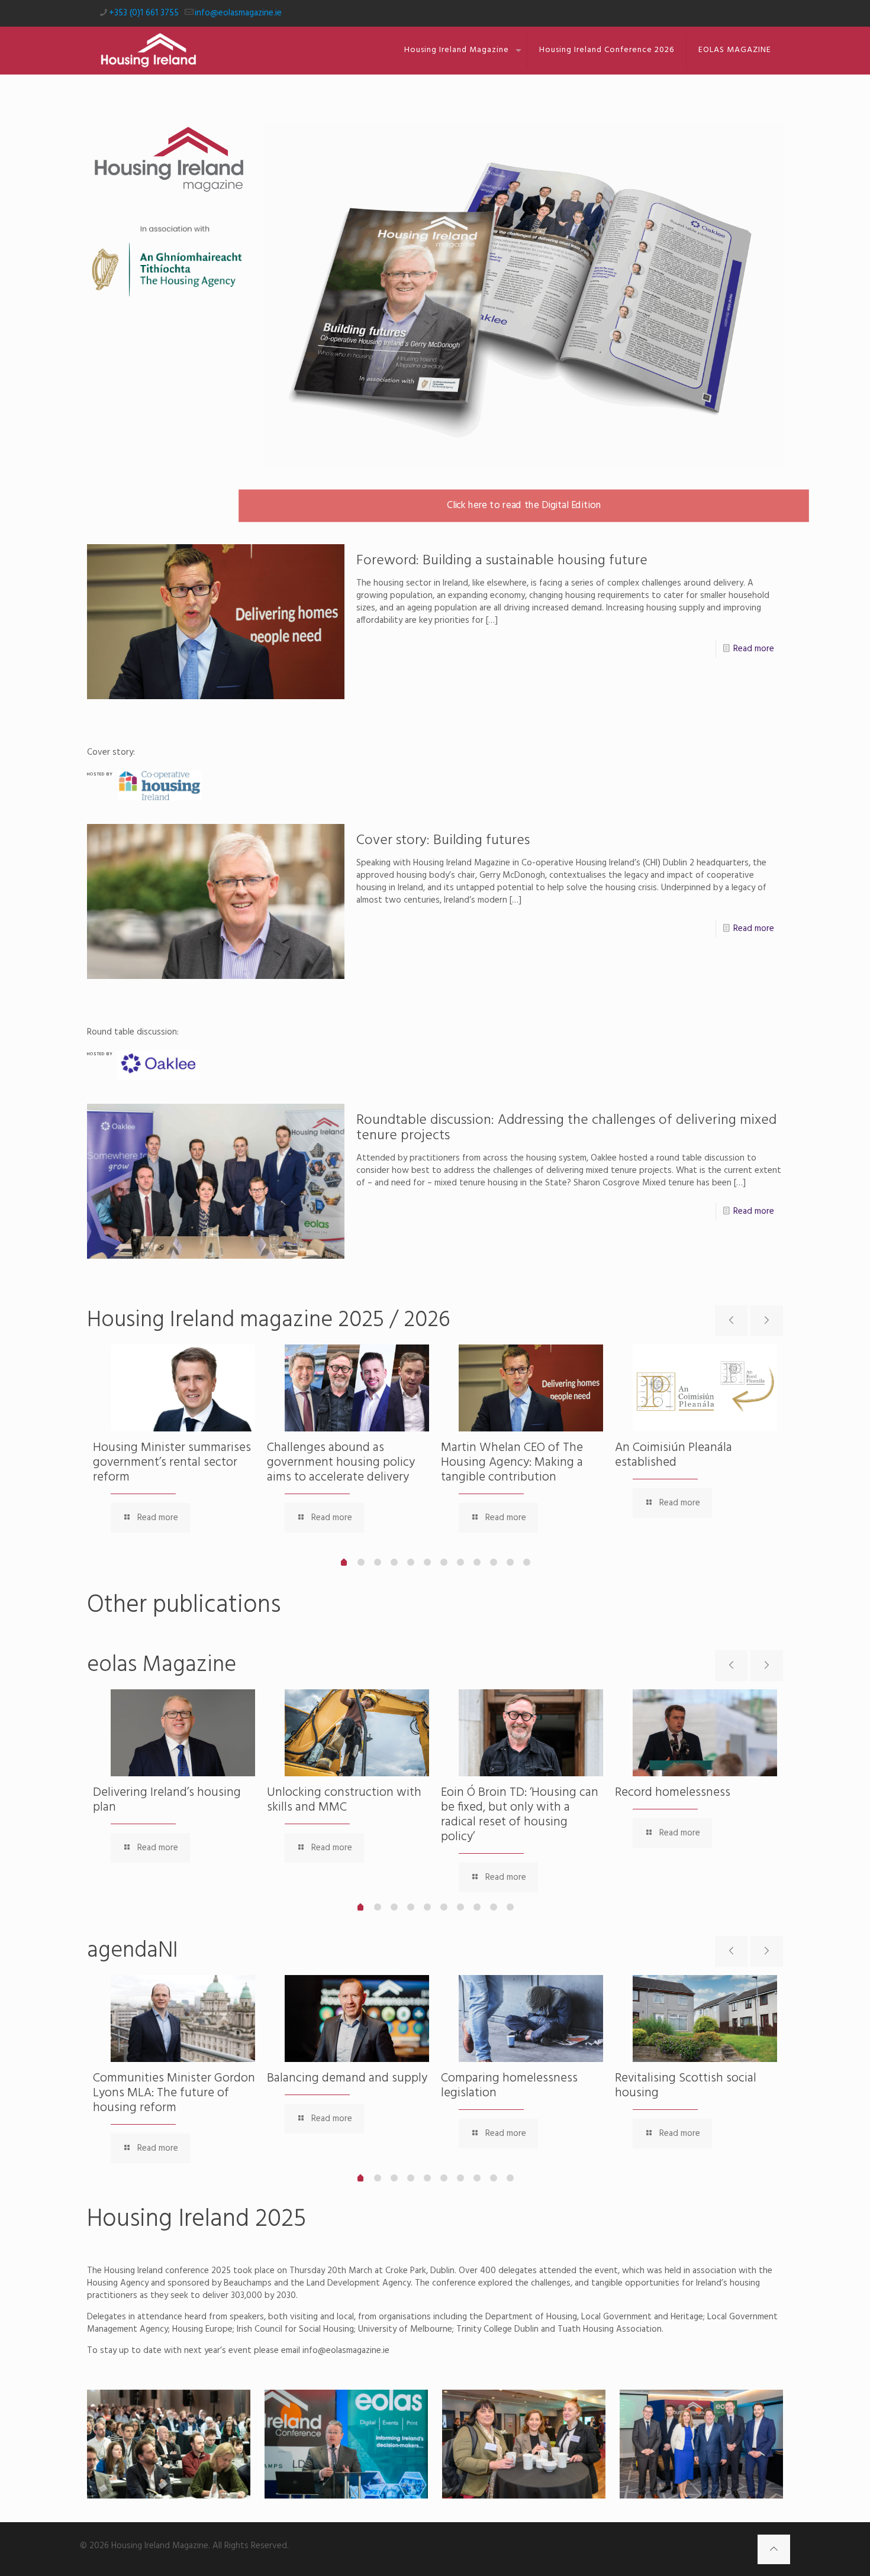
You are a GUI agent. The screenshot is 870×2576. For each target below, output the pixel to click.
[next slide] (767, 1321)
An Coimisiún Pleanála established (674, 1455)
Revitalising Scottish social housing (686, 2086)
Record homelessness (673, 1793)
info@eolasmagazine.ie (238, 13)
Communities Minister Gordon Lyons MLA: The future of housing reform (174, 2093)
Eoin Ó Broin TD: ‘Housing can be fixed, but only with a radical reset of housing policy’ (520, 1815)
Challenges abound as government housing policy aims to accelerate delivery (341, 1462)
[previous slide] (731, 1321)
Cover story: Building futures (443, 841)
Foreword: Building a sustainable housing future (502, 561)
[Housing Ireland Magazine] (148, 50)
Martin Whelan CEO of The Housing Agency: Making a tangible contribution (512, 1462)
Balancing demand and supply (347, 2078)
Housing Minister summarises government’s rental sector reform (172, 1462)
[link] (524, 295)
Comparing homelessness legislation (509, 2086)
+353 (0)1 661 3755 (144, 13)
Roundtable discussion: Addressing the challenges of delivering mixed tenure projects (566, 1128)
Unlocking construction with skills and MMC (344, 1800)
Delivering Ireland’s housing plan (167, 1800)
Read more (754, 649)
